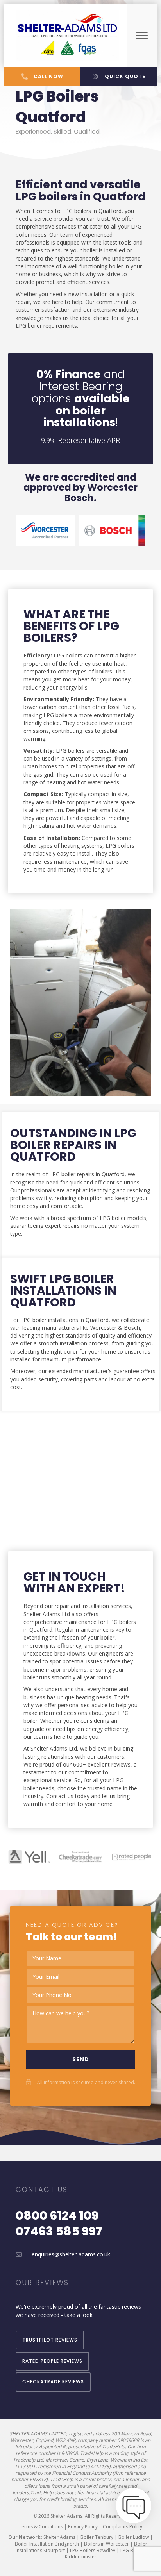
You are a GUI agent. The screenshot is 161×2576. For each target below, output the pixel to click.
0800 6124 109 (57, 2216)
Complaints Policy (123, 2527)
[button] (42, 77)
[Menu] (142, 36)
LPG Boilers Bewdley (93, 2550)
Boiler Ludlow (134, 2537)
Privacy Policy (83, 2527)
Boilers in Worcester (106, 2544)
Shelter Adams (59, 2537)
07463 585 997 (59, 2231)
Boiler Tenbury (97, 2537)
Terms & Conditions (41, 2527)
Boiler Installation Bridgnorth (47, 2544)
